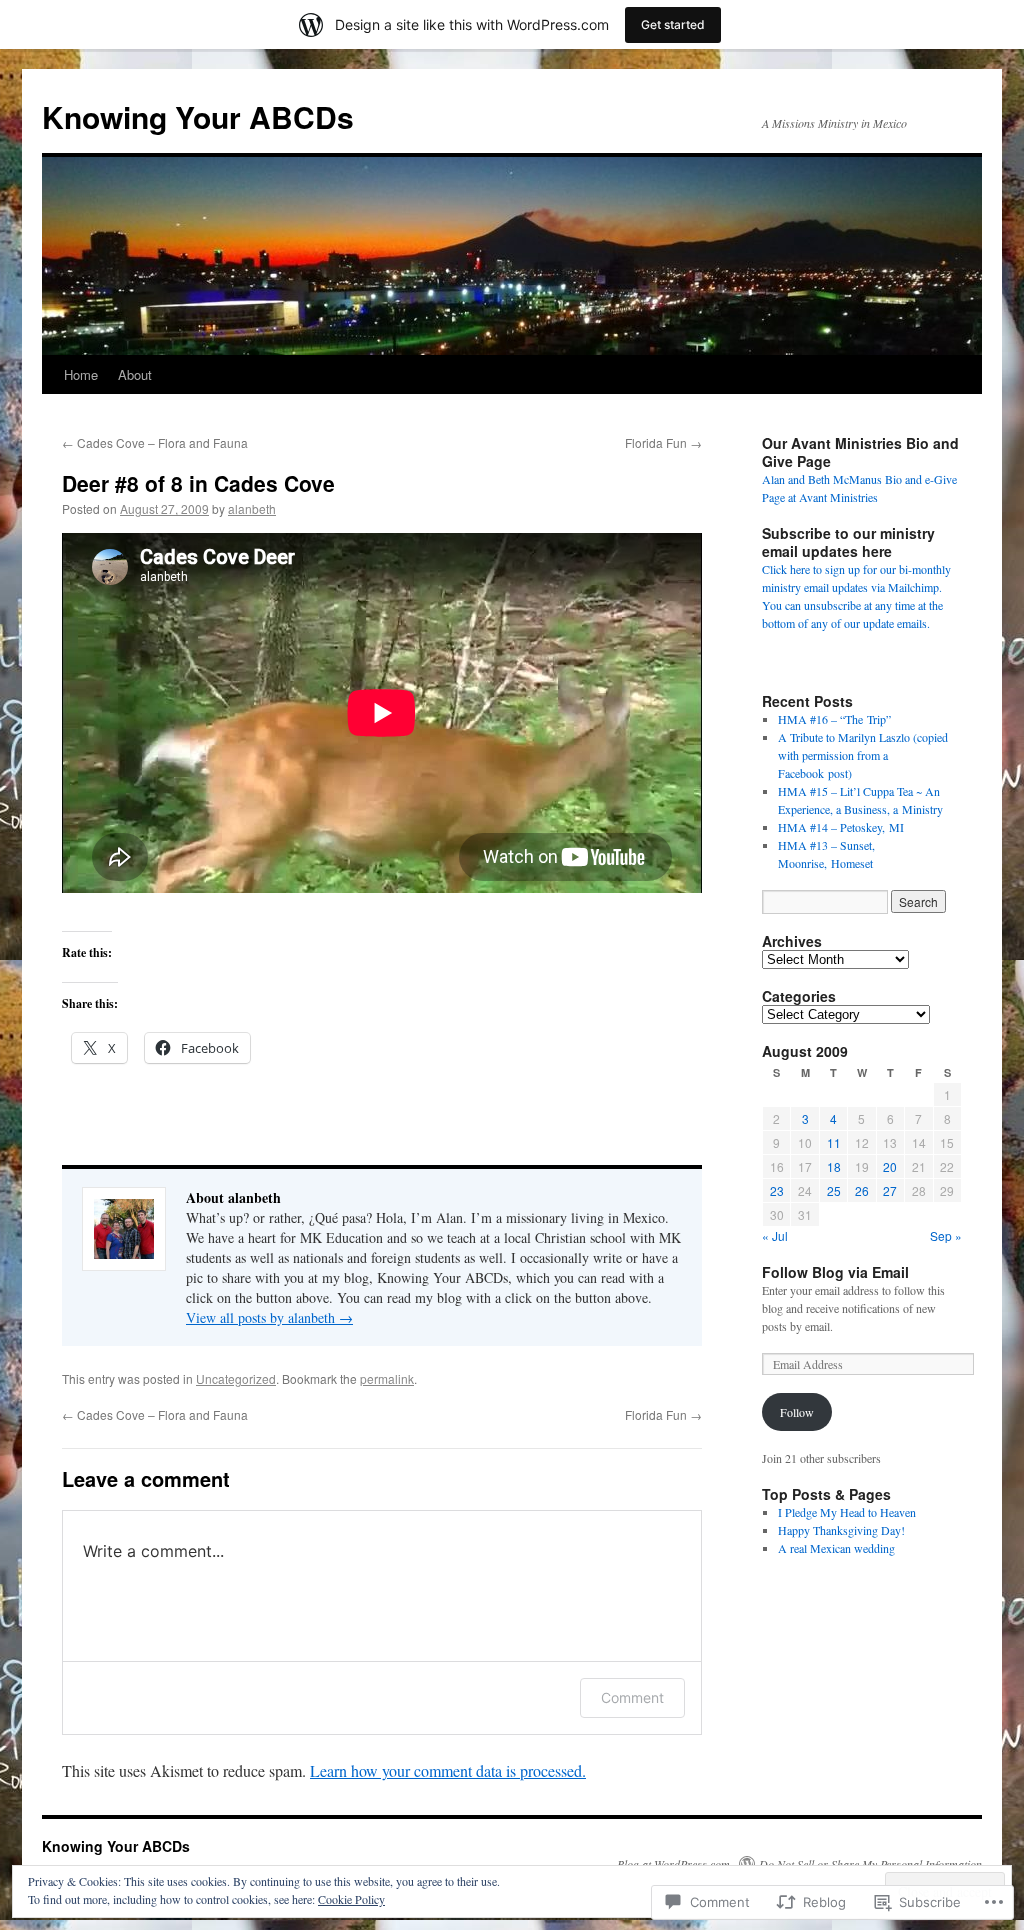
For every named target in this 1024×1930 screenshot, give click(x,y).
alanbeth (252, 508)
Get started (673, 24)
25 (834, 1190)
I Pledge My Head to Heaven (847, 1512)
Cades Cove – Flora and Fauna (155, 442)
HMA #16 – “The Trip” (834, 719)
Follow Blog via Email (835, 1272)
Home (81, 374)
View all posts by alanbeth (269, 1317)
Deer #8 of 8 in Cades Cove (198, 483)
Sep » (946, 1235)
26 (862, 1190)
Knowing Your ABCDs (198, 116)
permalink (387, 1378)
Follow (797, 1412)
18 (834, 1166)
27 (890, 1190)
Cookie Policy (351, 1899)
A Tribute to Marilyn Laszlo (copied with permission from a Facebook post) (863, 755)
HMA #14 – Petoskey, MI (841, 827)
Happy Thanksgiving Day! (841, 1530)
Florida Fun (663, 442)
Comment (632, 1697)
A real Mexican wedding (836, 1548)
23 (777, 1190)
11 (834, 1142)
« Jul (775, 1235)
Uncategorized (236, 1378)
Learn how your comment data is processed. (448, 1770)
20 (890, 1166)
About (135, 374)
